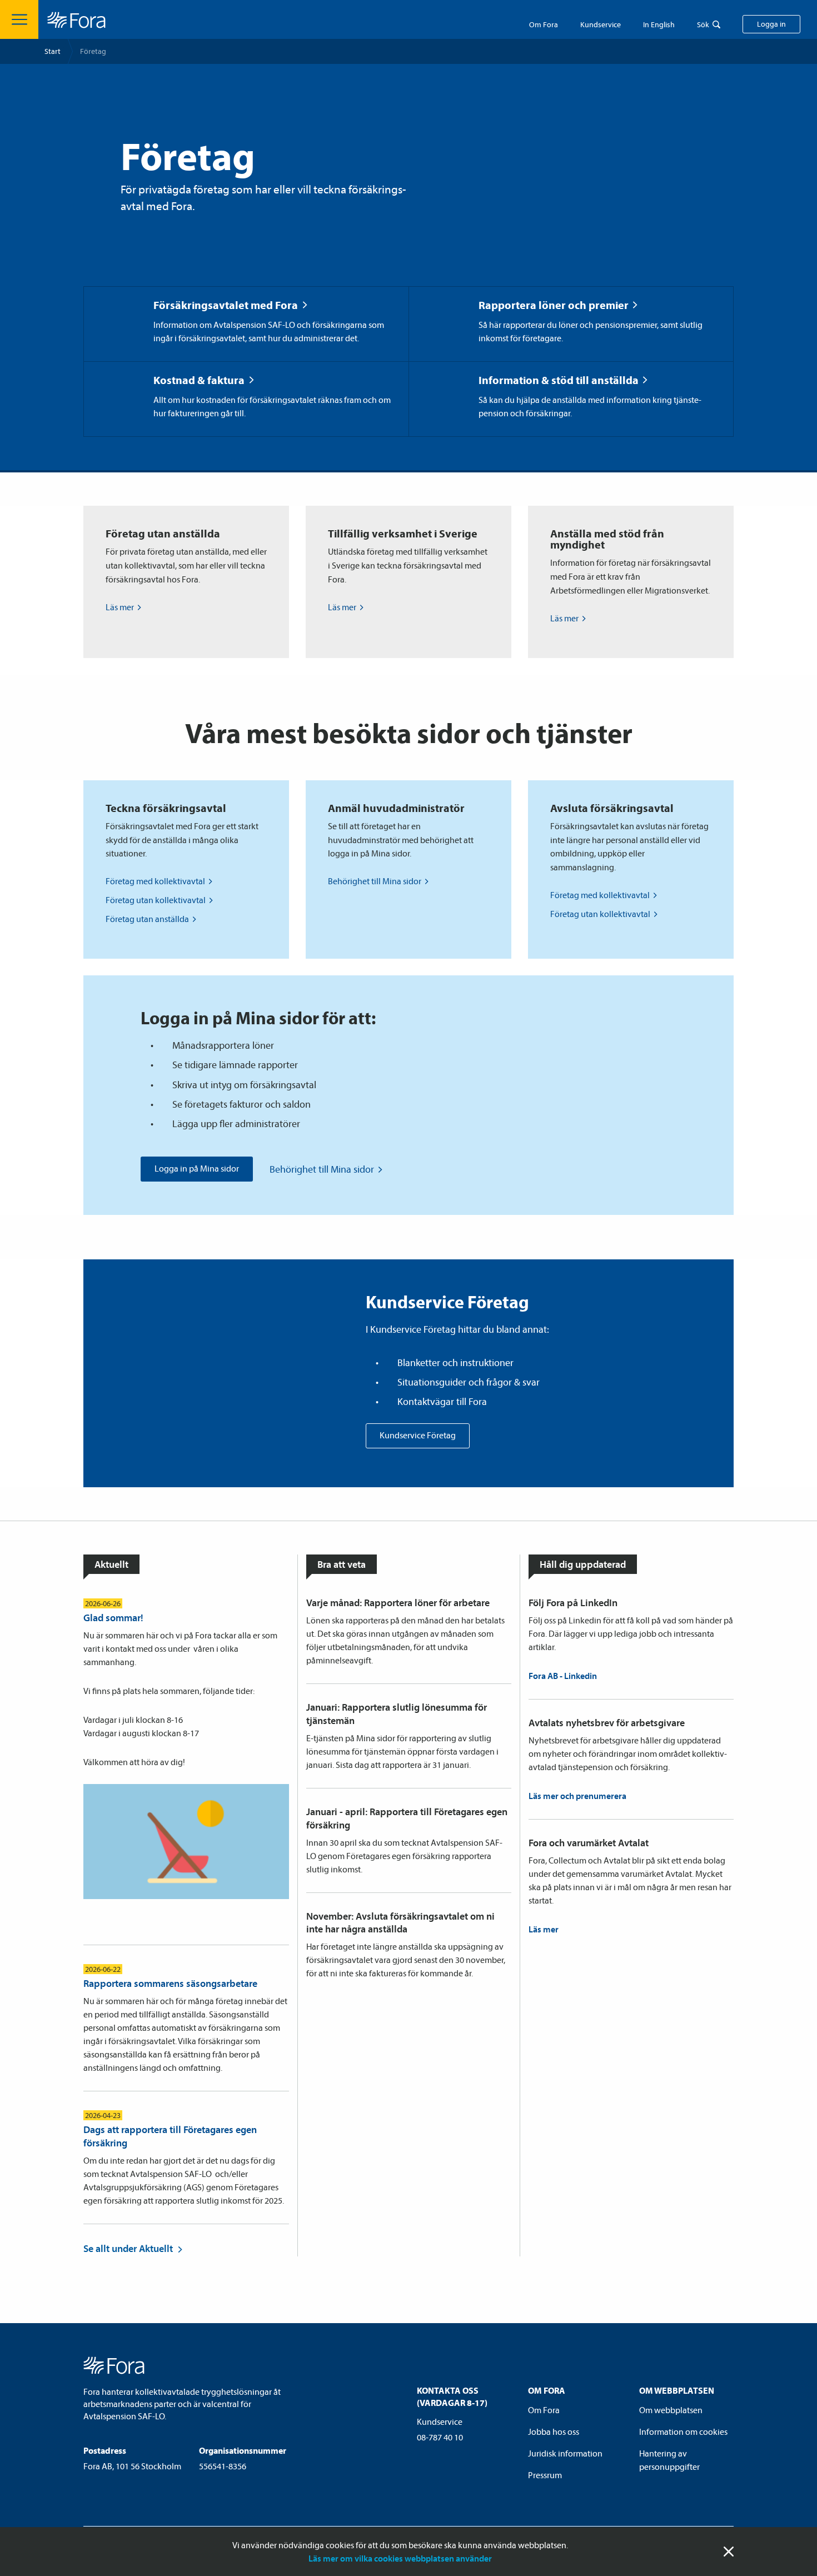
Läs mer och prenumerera (577, 1796)
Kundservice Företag (418, 1435)
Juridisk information (565, 2453)
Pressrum (545, 2475)
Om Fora (544, 24)
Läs (120, 607)
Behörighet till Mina (375, 881)
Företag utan (156, 900)
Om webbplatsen (671, 2410)
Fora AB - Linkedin (563, 1676)
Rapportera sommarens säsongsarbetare (170, 1983)
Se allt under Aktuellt (128, 2248)
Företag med (155, 881)
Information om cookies (683, 2431)
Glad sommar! (113, 1618)
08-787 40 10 (440, 2437)
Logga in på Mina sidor (197, 1168)
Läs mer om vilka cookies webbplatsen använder (400, 2558)
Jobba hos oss (554, 2431)
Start (53, 51)
